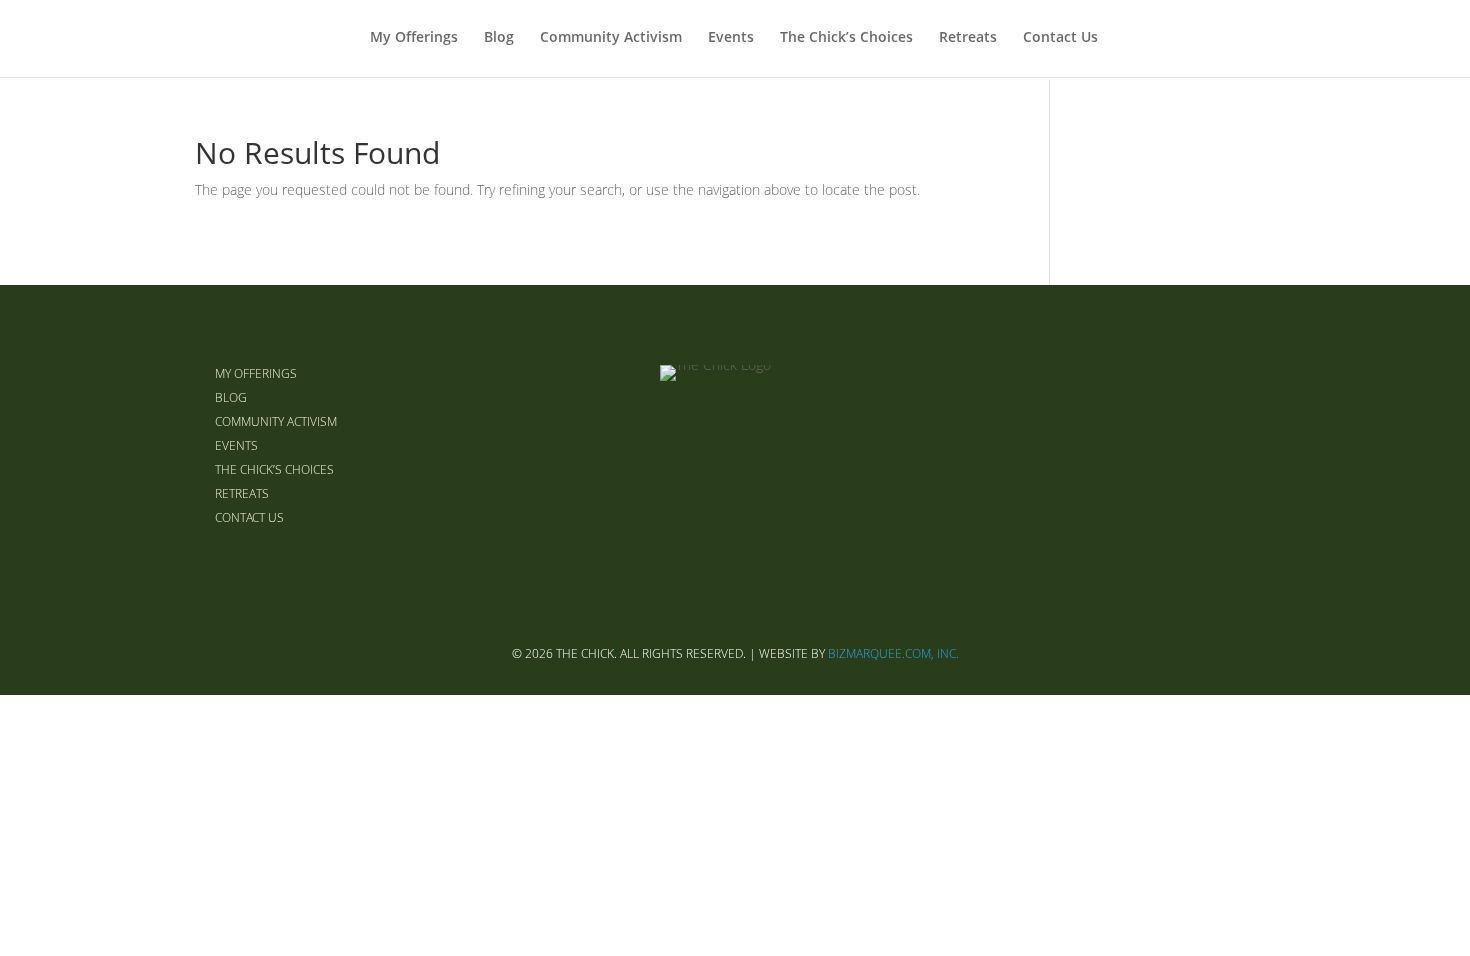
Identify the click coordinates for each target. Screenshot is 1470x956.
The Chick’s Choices (846, 38)
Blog (499, 38)
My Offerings (414, 38)
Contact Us (1060, 38)
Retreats (968, 38)
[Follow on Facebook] (1159, 445)
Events (731, 38)
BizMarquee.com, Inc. (893, 653)
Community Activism (611, 38)
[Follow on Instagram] (1255, 445)
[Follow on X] (1207, 445)
